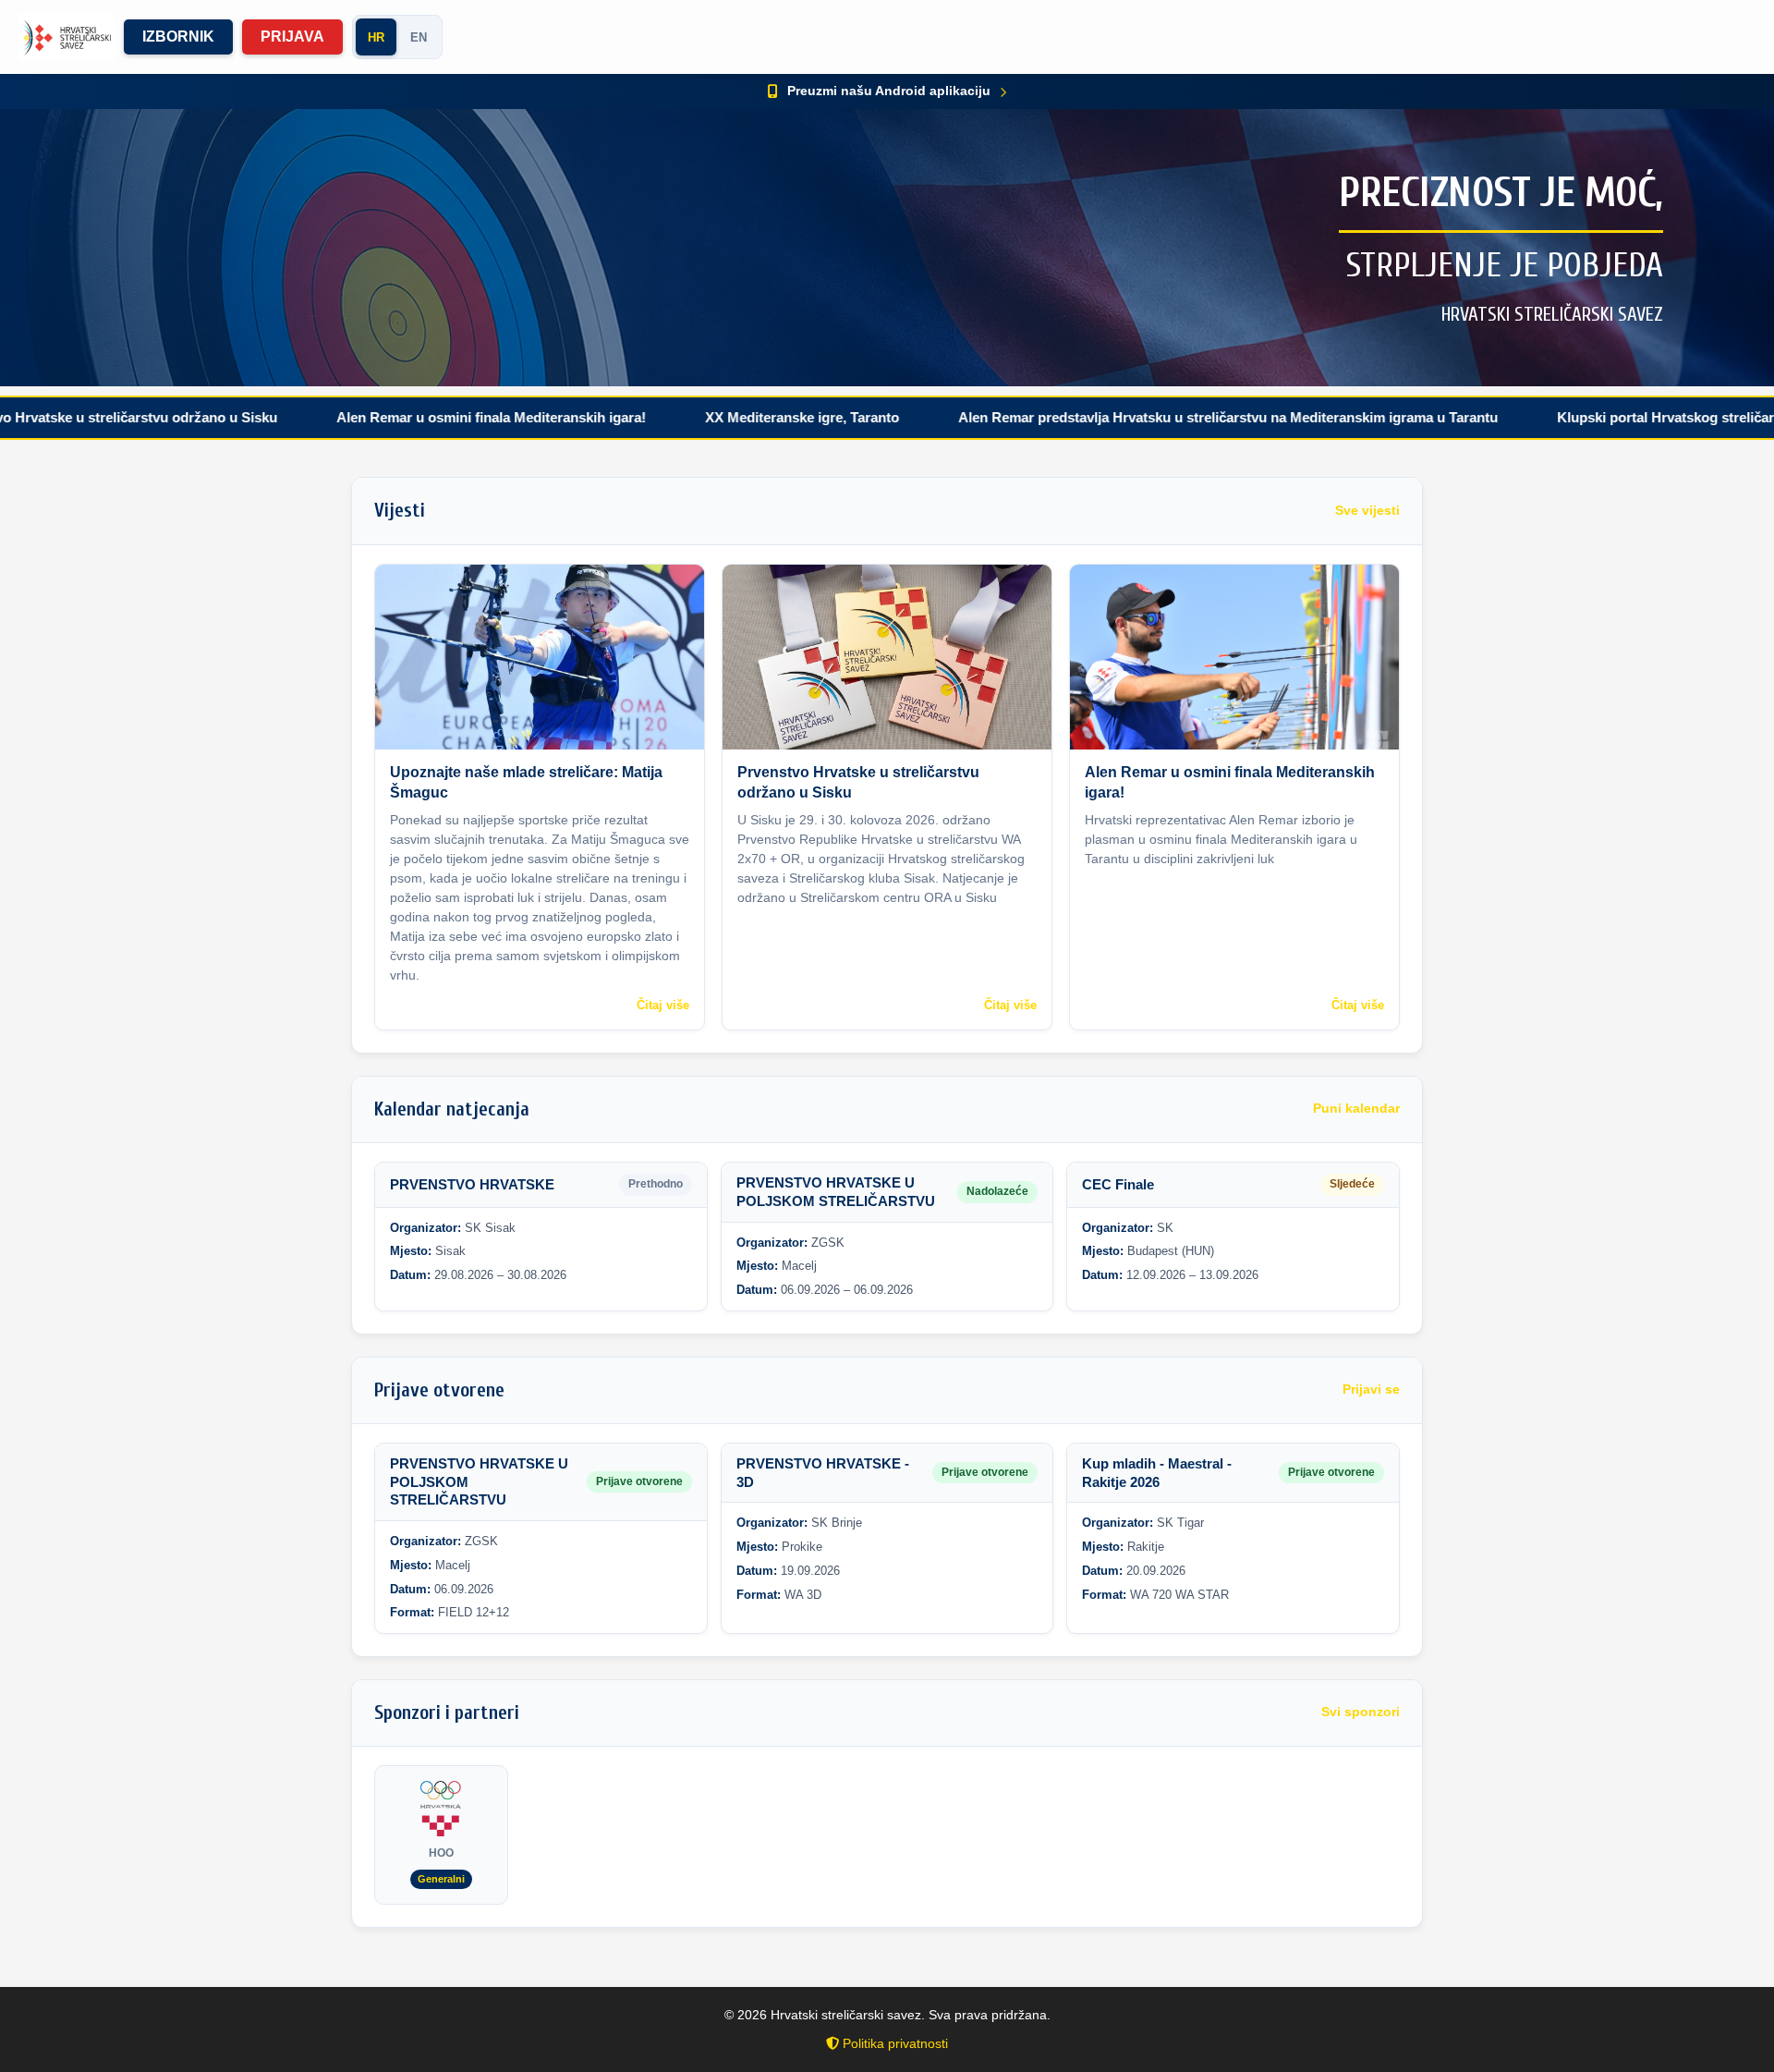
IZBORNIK (178, 37)
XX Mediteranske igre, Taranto (699, 417)
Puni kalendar (1356, 1109)
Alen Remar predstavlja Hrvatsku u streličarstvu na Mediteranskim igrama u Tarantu (1125, 417)
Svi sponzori (1361, 1712)
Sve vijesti (1367, 511)
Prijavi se (1371, 1389)
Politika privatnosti (893, 2043)
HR (376, 37)
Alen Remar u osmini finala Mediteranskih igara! (389, 417)
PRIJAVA (292, 37)
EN (419, 37)
